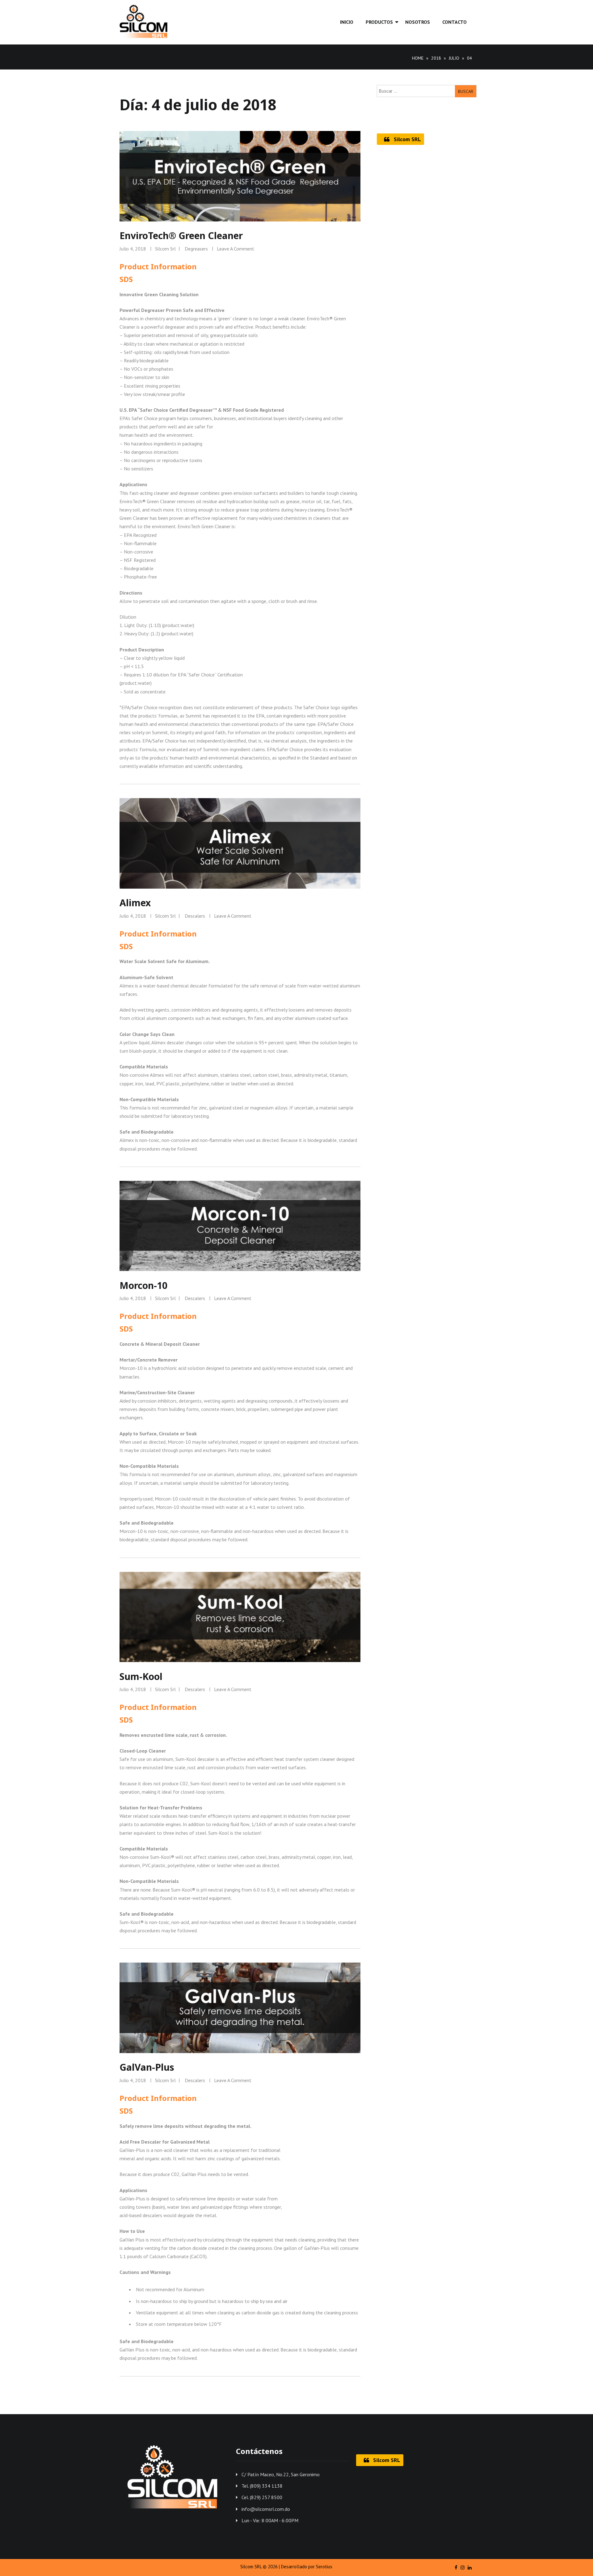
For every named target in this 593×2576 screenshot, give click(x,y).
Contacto (454, 22)
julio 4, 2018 (133, 249)
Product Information (158, 266)
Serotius (324, 2566)
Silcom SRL (407, 139)
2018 (436, 58)
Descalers (195, 916)
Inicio (347, 22)
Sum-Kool (141, 1676)
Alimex (135, 903)
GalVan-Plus (147, 2067)
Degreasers (196, 249)
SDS (126, 279)
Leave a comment (236, 249)
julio (454, 58)
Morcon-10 (143, 1285)
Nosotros (418, 22)
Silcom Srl (165, 249)
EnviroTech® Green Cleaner (181, 236)
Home (418, 58)
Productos (379, 22)
